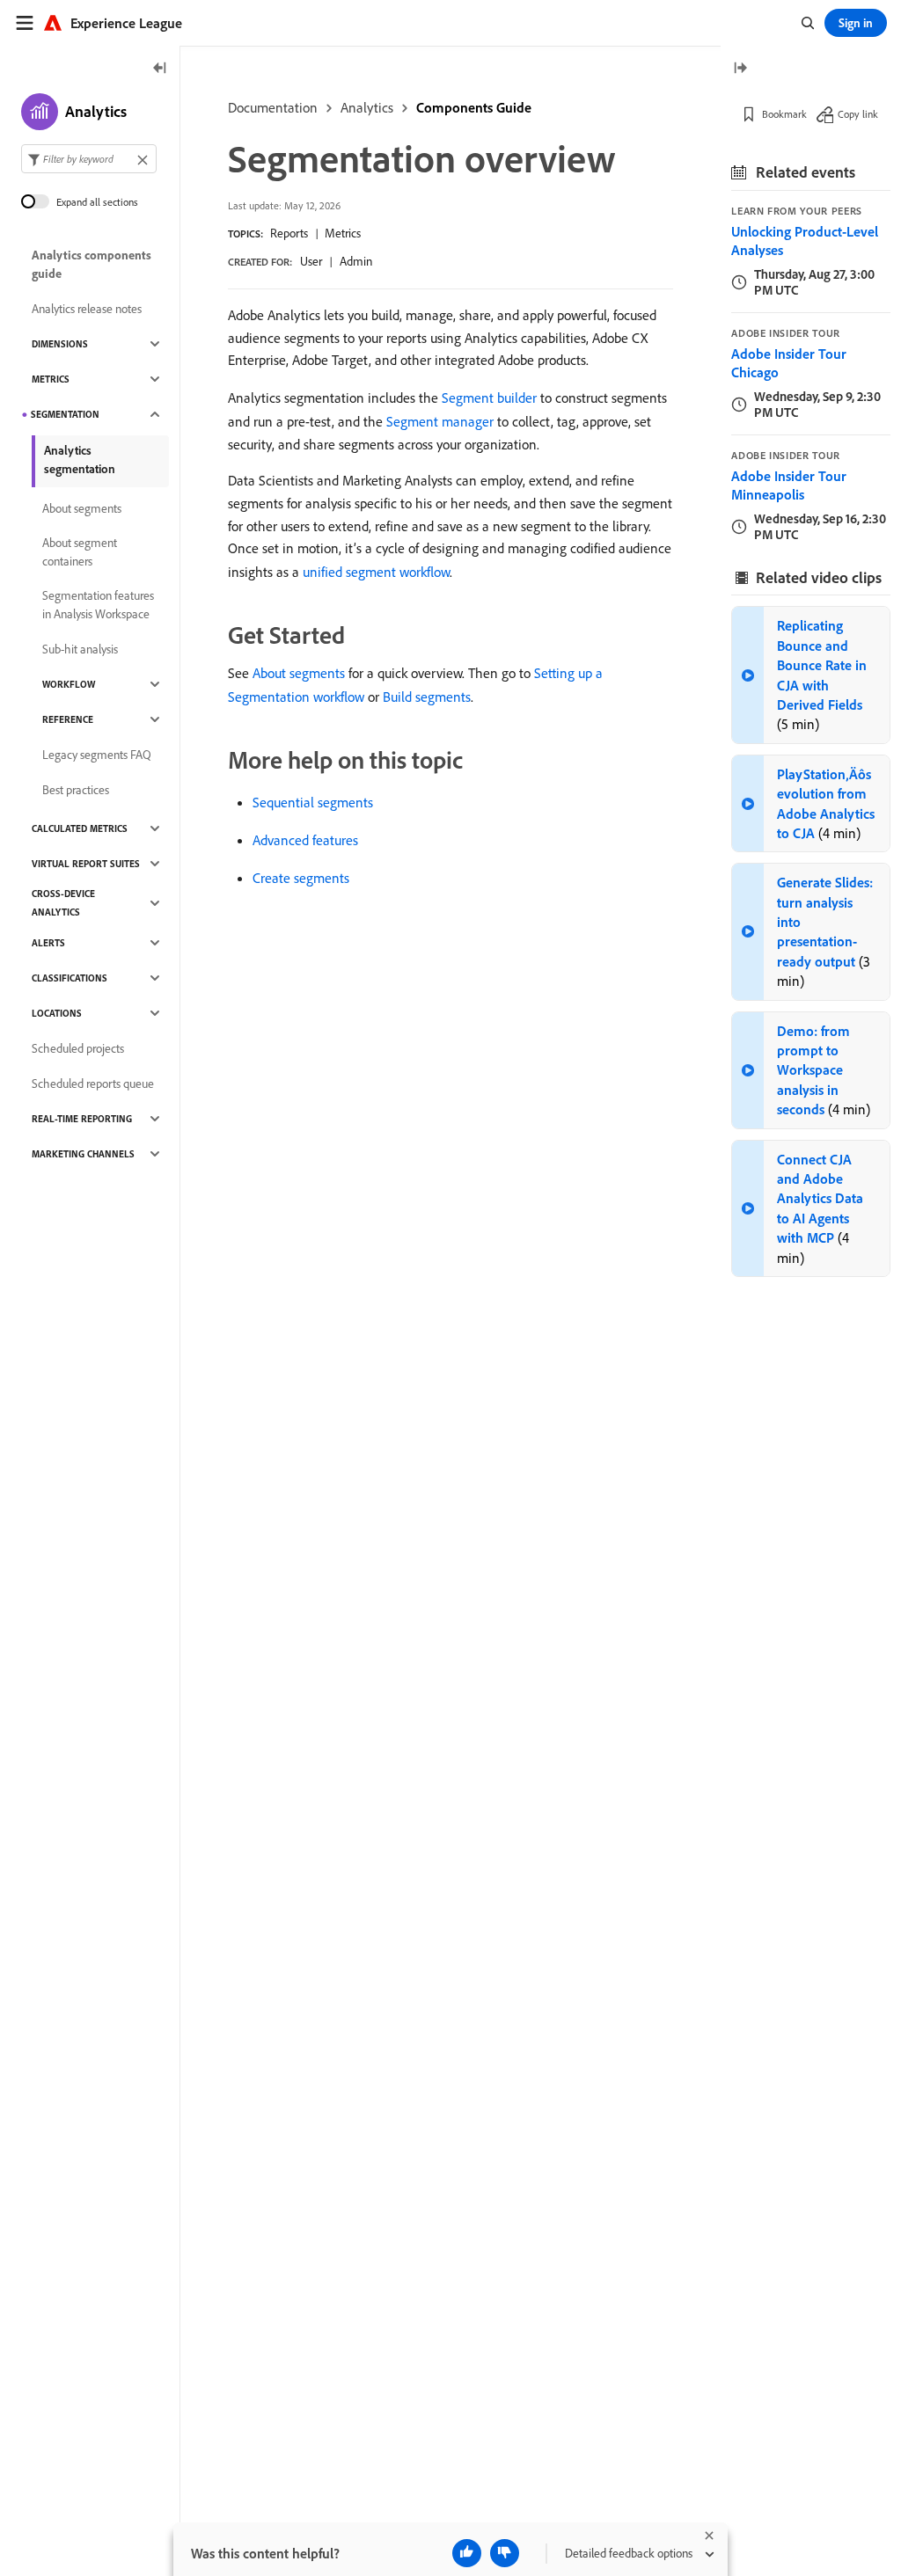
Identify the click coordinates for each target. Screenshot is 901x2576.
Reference (68, 719)
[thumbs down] (505, 2553)
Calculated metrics (80, 828)
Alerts (48, 943)
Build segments (427, 697)
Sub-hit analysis (80, 649)
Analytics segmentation (80, 460)
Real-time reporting (82, 1119)
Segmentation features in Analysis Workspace (98, 605)
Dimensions (60, 344)
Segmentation (65, 414)
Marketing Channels (83, 1154)
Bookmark (784, 114)
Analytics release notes (87, 309)
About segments (299, 673)
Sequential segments (313, 802)
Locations (57, 1013)
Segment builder (489, 398)
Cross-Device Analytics (63, 903)
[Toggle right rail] (740, 69)
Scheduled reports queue (93, 1084)
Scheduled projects (78, 1048)
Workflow (69, 684)
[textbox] (89, 159)
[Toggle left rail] (160, 69)
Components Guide (474, 107)
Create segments (301, 878)
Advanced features (305, 840)
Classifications (70, 978)
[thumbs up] (467, 2553)
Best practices (76, 790)
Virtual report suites (86, 864)
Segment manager (440, 421)
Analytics (367, 107)
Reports (289, 233)
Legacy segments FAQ (97, 755)
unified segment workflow (376, 572)
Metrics (343, 233)
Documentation (273, 107)
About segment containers (80, 552)
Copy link (858, 114)
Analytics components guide (92, 264)
